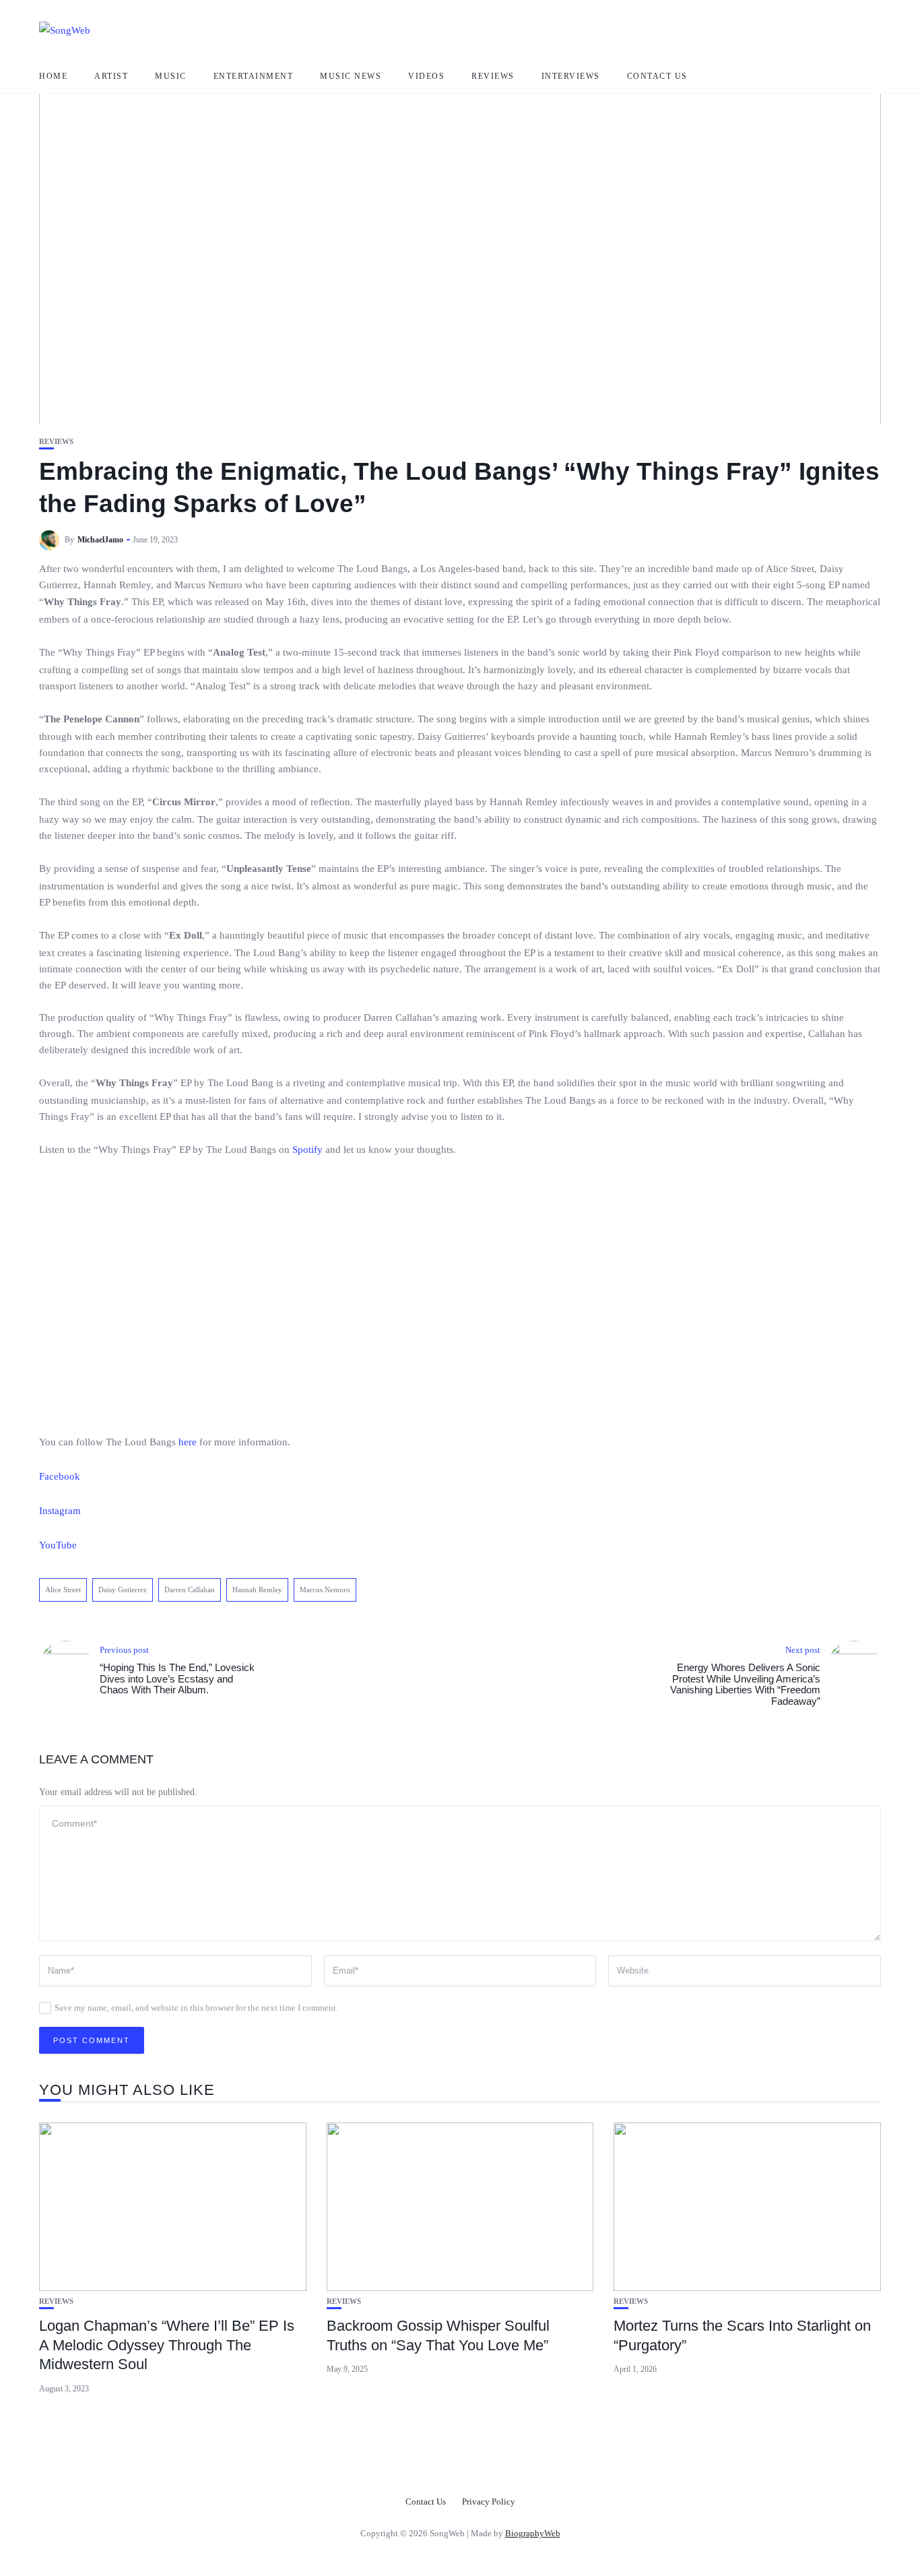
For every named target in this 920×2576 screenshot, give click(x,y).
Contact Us (657, 76)
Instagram (60, 1511)
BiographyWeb (533, 2533)
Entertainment (254, 76)
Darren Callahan (190, 1590)
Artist (111, 76)
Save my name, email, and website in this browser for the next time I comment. (196, 2008)
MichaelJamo (100, 540)
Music (171, 76)
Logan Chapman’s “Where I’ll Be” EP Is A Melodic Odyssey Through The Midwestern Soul (167, 2345)
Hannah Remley (257, 1590)
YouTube (58, 1545)
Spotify (307, 1150)
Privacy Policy (489, 2502)
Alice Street (63, 1590)
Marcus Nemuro (325, 1590)
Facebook (60, 1476)
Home (53, 76)
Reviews (493, 76)
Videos (426, 76)
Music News (351, 76)
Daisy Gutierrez (123, 1590)
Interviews (571, 76)
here (188, 1442)
